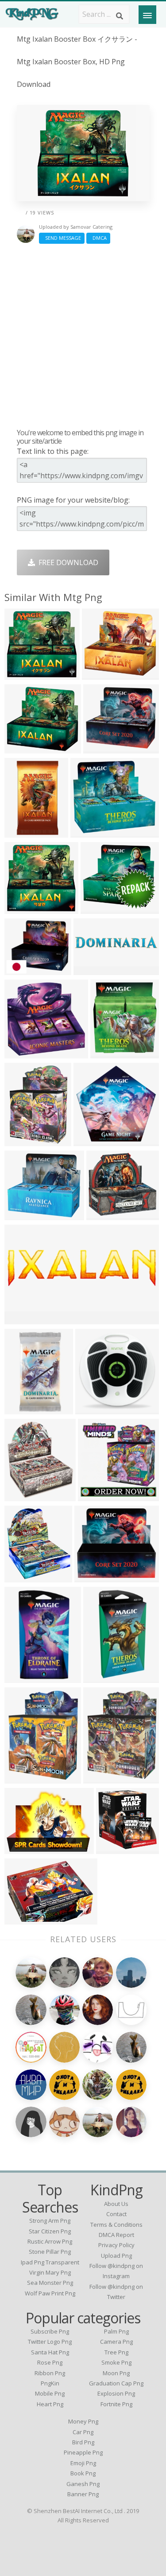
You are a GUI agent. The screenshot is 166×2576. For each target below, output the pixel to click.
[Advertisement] (83, 336)
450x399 (100, 748)
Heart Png (50, 2404)
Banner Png (83, 2494)
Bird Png (83, 2442)
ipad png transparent (50, 2262)
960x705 (21, 1848)
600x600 (21, 832)
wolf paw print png (50, 2293)
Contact (116, 2214)
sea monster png (50, 2283)
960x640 (21, 1919)
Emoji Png (83, 2463)
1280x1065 (25, 1215)
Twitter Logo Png (50, 2342)
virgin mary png (50, 2272)
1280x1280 (103, 1778)
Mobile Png (50, 2393)
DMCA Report (116, 2235)
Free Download (67, 562)
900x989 (107, 1053)
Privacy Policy (116, 2245)
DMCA (98, 238)
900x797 (87, 832)
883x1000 (23, 1577)
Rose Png (50, 2362)
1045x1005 (25, 1053)
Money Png (83, 2421)
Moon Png (116, 2373)
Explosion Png (116, 2393)
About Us (116, 2204)
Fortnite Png (116, 2404)
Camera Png (116, 2342)
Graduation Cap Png (116, 2383)
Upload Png (116, 2256)
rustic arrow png (50, 2241)
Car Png (83, 2432)
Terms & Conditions (116, 2225)
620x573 (103, 1215)
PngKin (50, 2383)
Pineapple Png (83, 2452)
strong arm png (50, 2221)
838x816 (21, 674)
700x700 (21, 1409)
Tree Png (116, 2352)
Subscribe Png (50, 2331)
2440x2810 (25, 1496)
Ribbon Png (50, 2373)
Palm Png (116, 2331)
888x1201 (23, 1141)
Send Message (62, 238)
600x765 (21, 1778)
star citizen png (50, 2231)
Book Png (83, 2473)
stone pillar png (50, 2252)
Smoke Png (116, 2362)
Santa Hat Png (50, 2352)
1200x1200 (95, 1409)
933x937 (113, 1848)
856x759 (97, 908)
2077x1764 (25, 970)
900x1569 (102, 1677)
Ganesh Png (83, 2484)
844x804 (98, 674)
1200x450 (23, 1319)
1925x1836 (94, 1141)
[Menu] (147, 15)
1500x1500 (94, 970)
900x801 (91, 1577)
